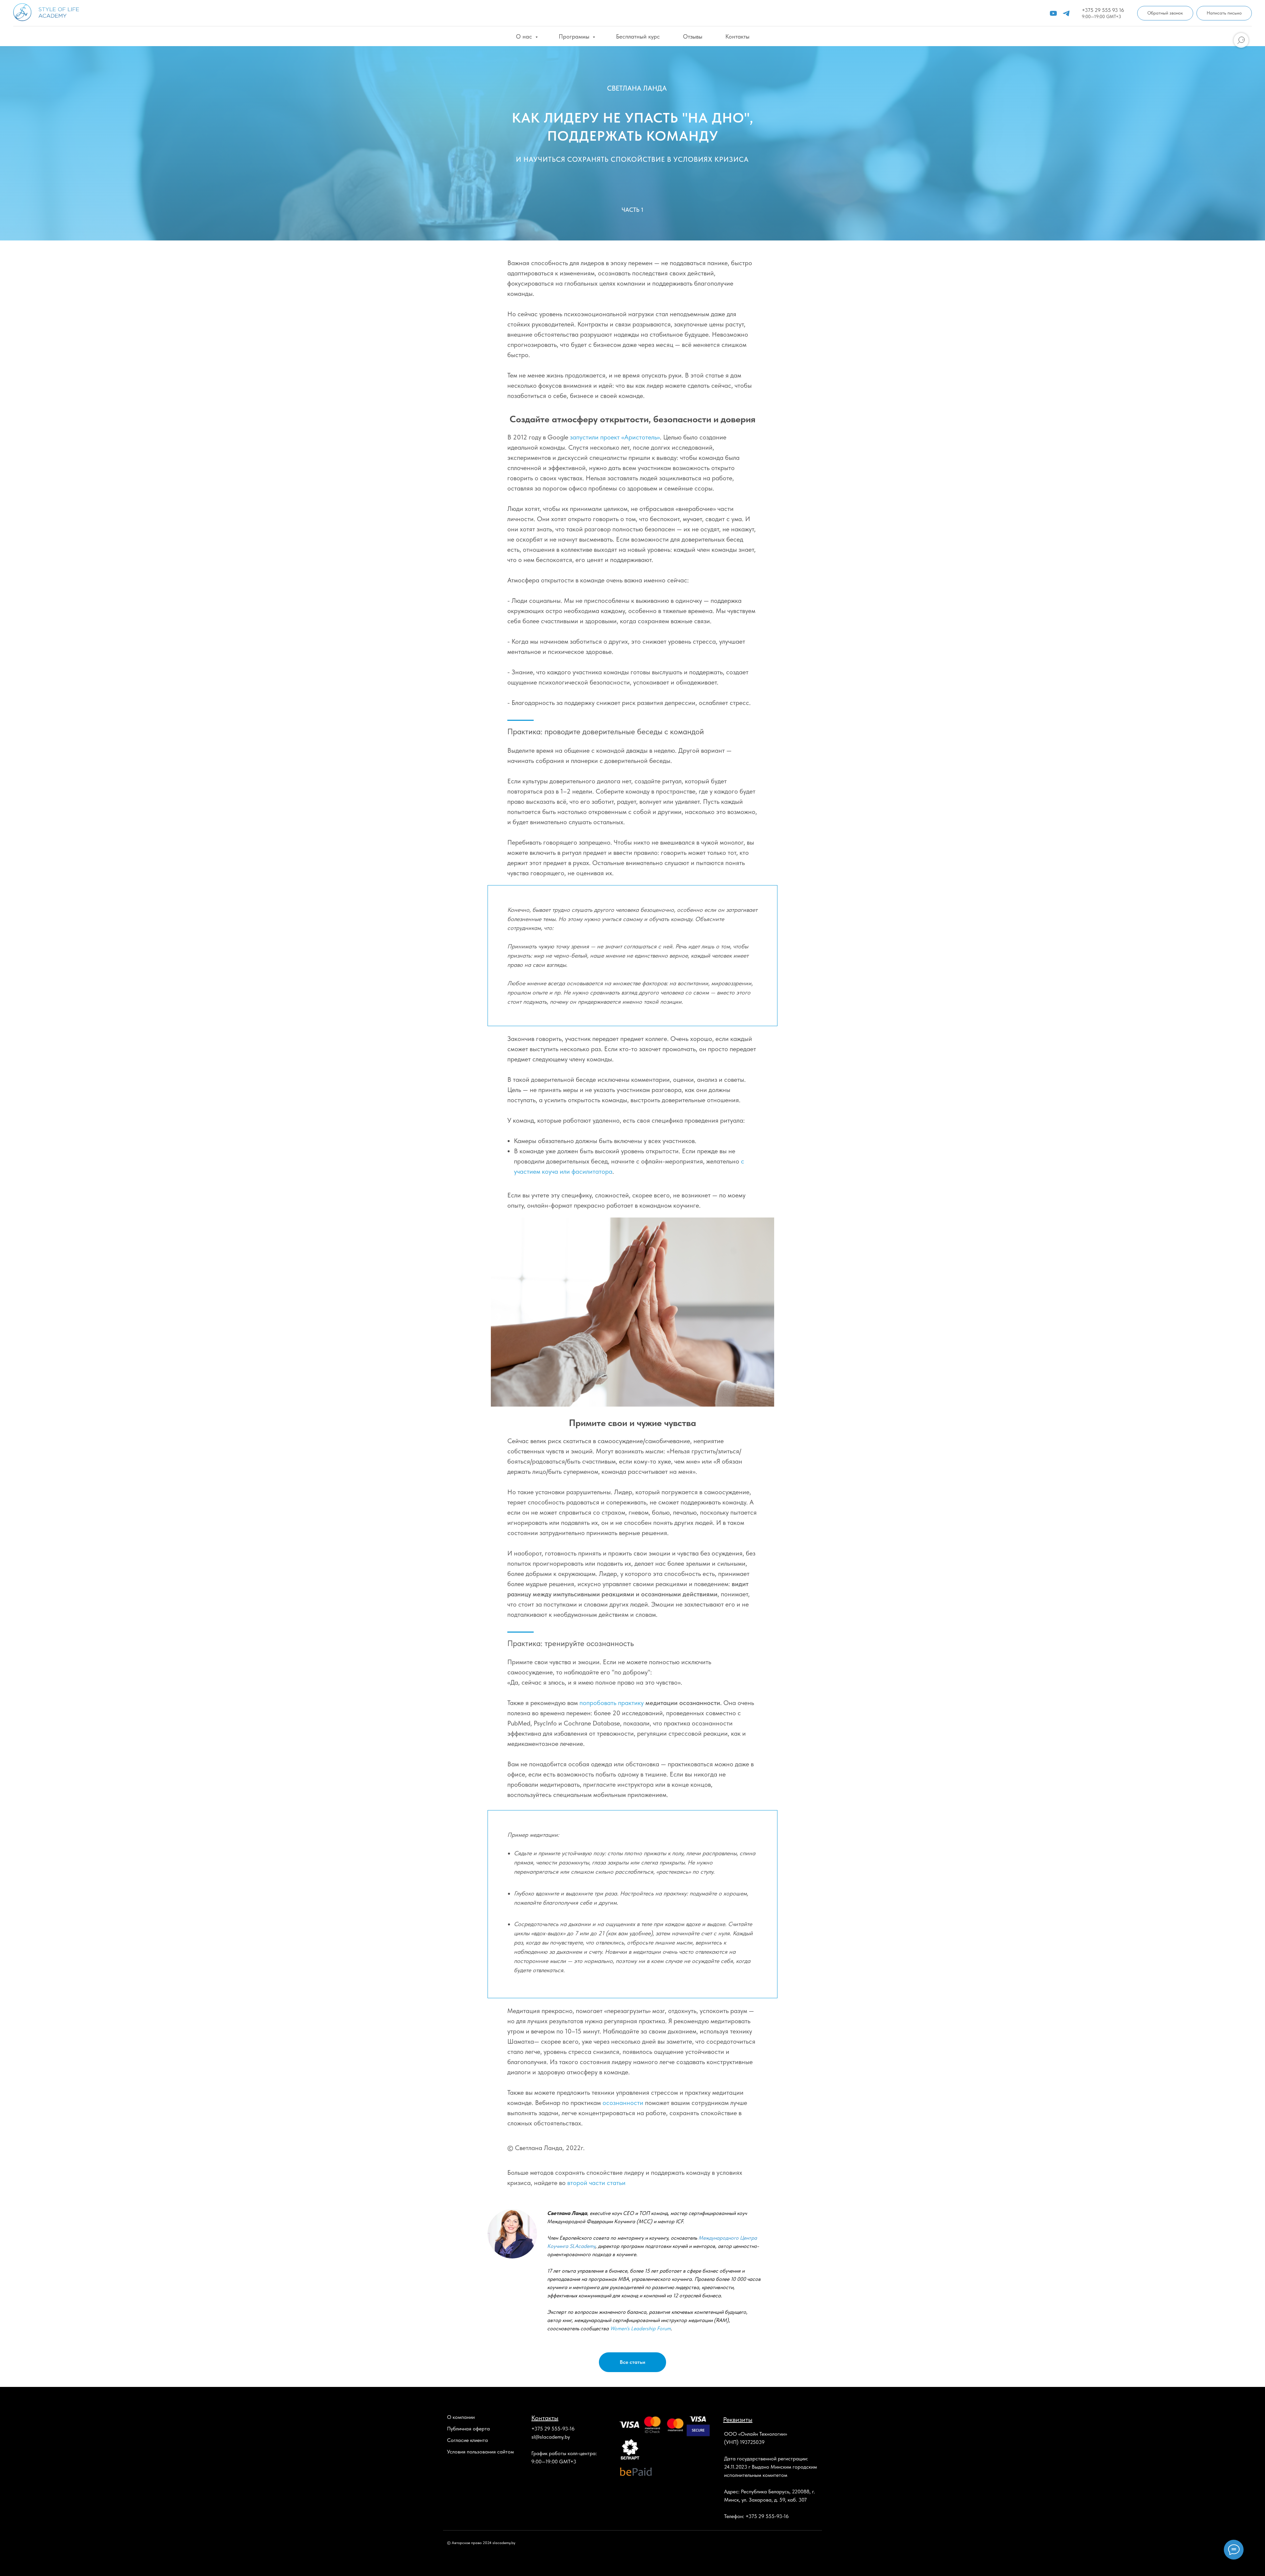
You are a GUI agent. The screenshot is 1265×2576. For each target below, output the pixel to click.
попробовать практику (612, 1703)
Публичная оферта (468, 2429)
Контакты (737, 36)
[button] (1165, 13)
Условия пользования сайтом (480, 2452)
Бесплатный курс (638, 36)
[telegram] (1066, 13)
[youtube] (1053, 13)
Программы (575, 36)
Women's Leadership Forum (640, 2328)
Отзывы (693, 36)
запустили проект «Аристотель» (615, 437)
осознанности (622, 2103)
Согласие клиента (467, 2440)
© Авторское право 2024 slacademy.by (481, 2543)
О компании (461, 2417)
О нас (525, 36)
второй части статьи (596, 2183)
